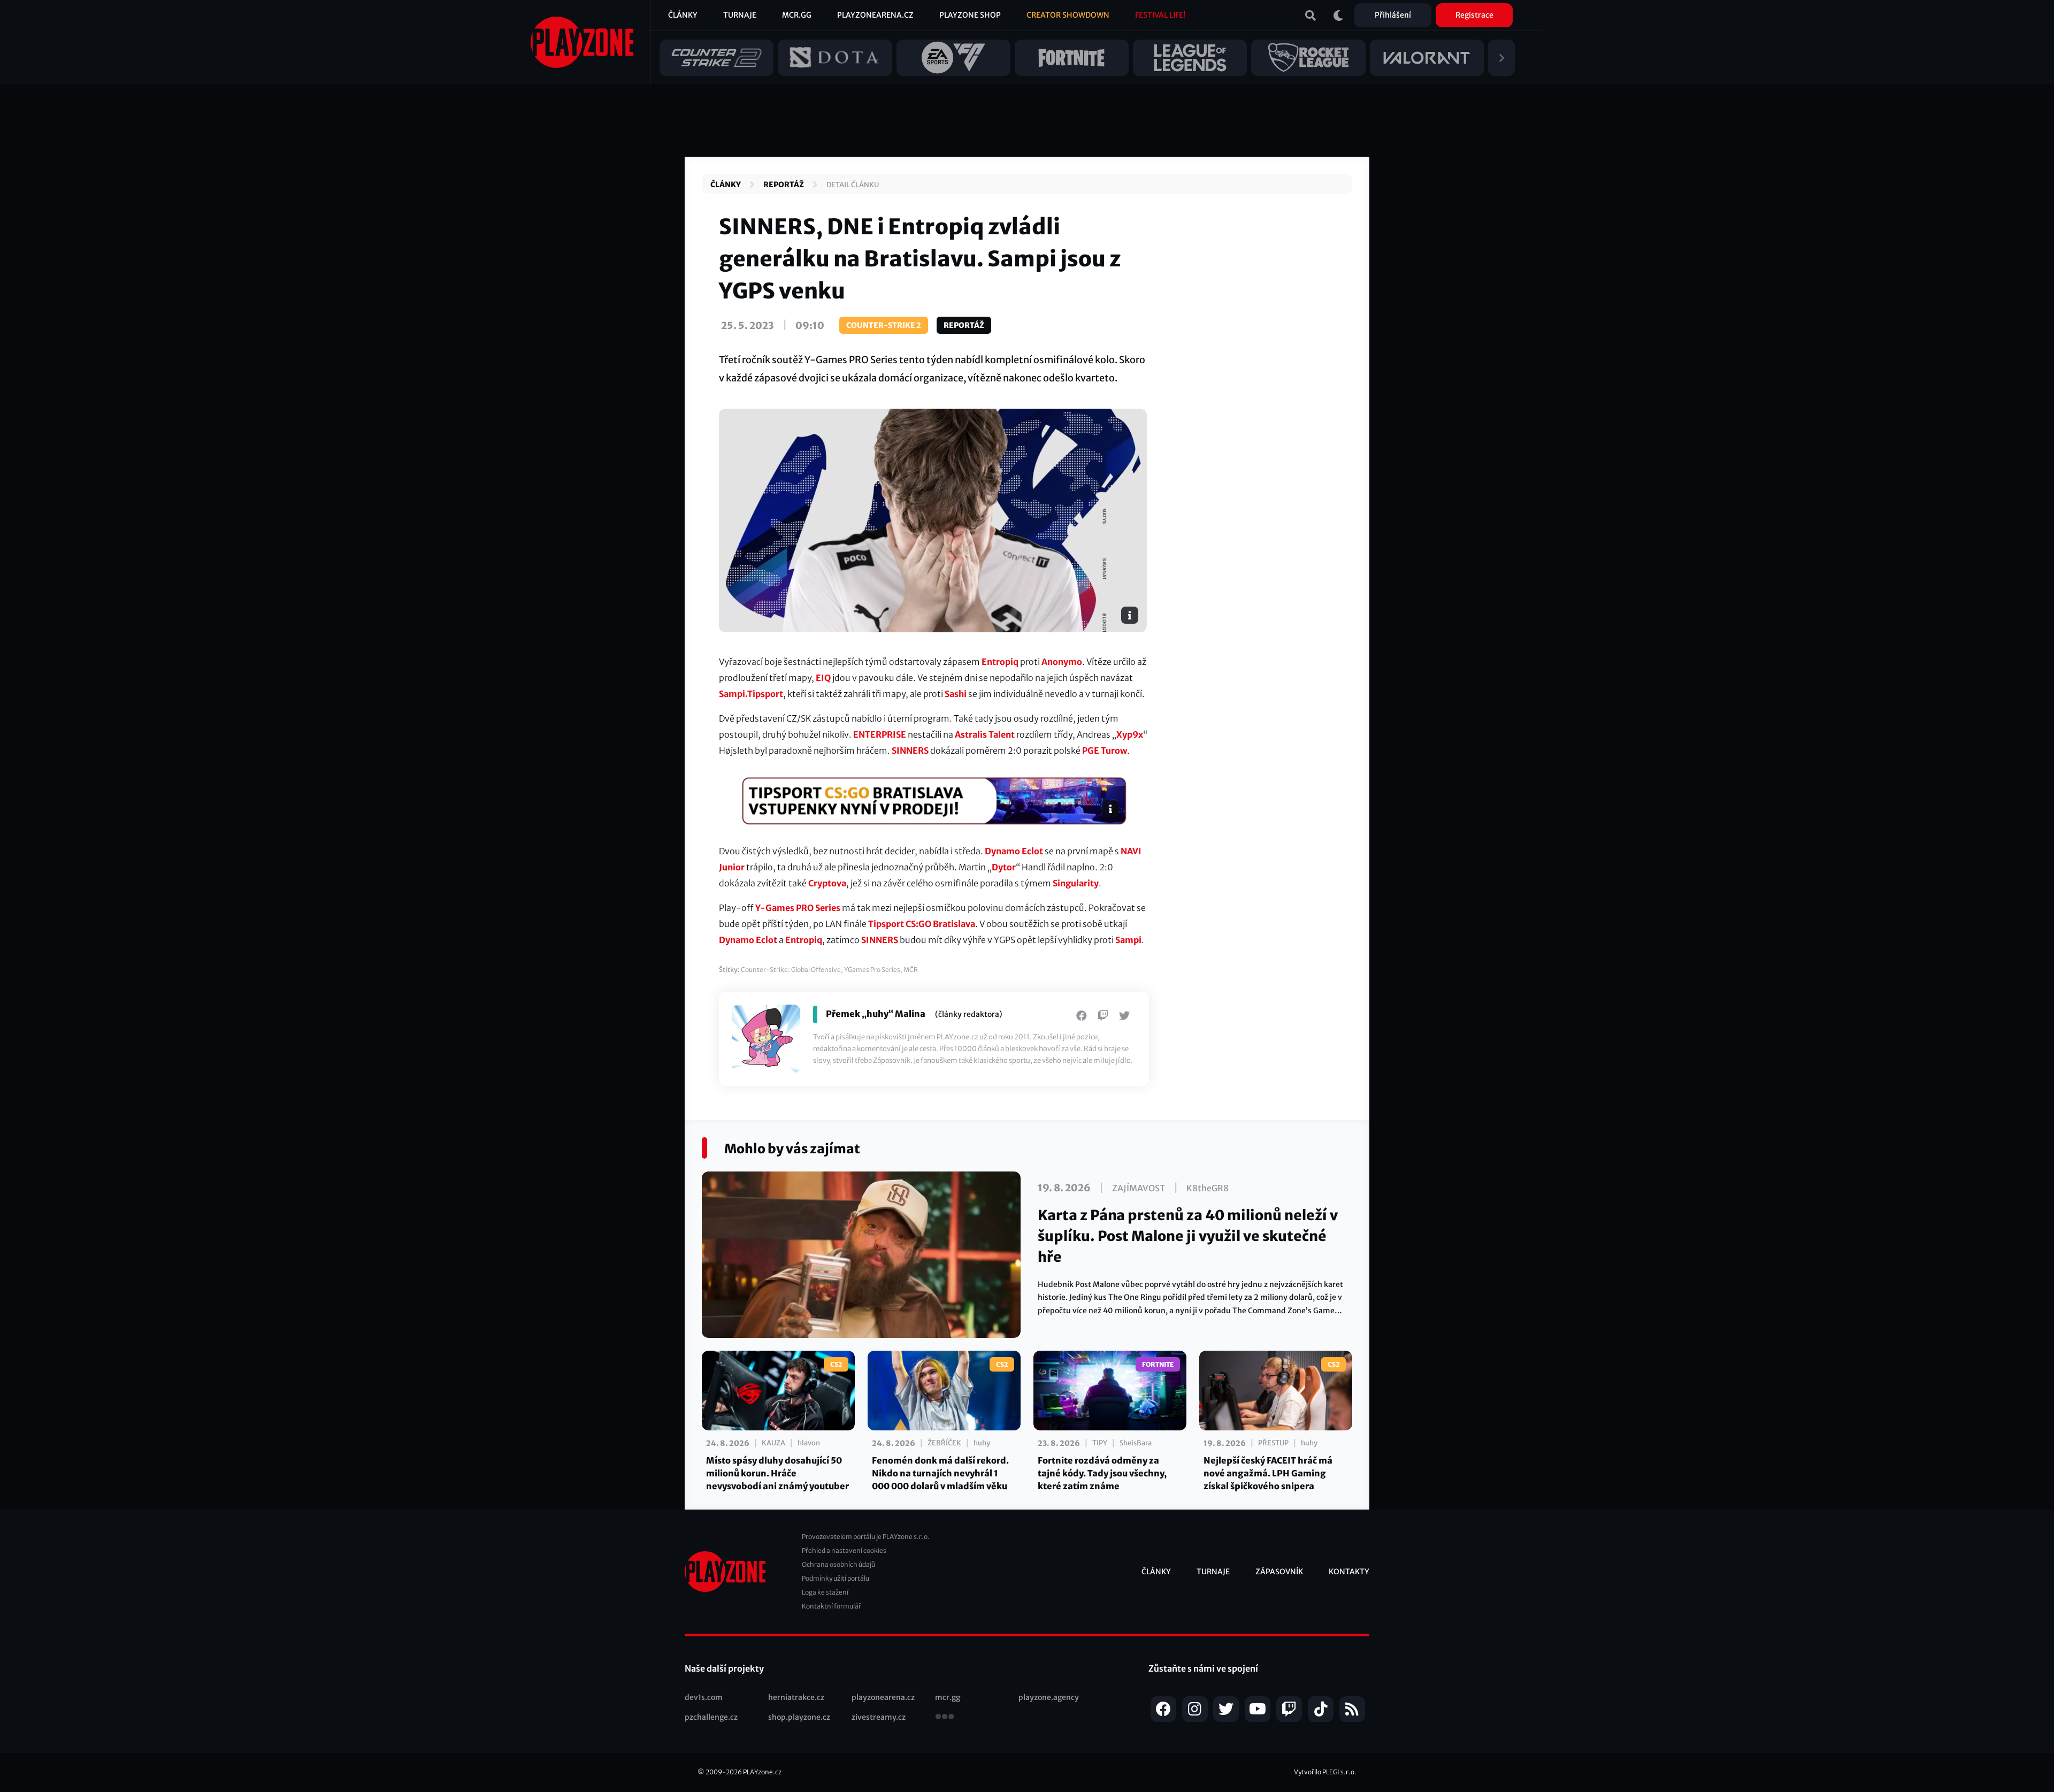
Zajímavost (1139, 1188)
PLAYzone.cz (762, 1772)
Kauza (773, 1443)
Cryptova (827, 883)
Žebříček (944, 1443)
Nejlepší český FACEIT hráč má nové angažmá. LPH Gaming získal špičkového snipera (1268, 1473)
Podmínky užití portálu (836, 1578)
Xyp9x (1130, 734)
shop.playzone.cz (799, 1717)
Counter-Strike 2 (884, 325)
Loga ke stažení (825, 1592)
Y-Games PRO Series (798, 908)
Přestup (1273, 1443)
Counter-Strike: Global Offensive (791, 970)
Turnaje (740, 15)
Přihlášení (1393, 15)
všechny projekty (945, 1718)
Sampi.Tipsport (751, 694)
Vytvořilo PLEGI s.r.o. (1325, 1772)
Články (683, 15)
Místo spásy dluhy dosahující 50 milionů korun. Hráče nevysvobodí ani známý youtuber (777, 1473)
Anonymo (1062, 662)
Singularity (1076, 883)
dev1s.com (704, 1697)
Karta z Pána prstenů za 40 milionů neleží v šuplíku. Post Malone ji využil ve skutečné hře (1188, 1236)
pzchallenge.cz (711, 1717)
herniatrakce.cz (796, 1697)
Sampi (1128, 940)
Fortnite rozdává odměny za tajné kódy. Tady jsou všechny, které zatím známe (1102, 1473)
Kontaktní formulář (831, 1606)
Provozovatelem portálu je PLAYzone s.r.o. (866, 1537)
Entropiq (1000, 662)
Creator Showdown (1068, 15)
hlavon (809, 1443)
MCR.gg (797, 15)
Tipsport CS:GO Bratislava (922, 924)
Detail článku (853, 185)
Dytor (1004, 867)
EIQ (823, 678)
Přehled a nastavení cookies (844, 1550)
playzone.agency (1049, 1697)
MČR (911, 970)
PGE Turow (1105, 751)
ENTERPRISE (880, 734)
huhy (982, 1443)
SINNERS (910, 751)
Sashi (956, 694)
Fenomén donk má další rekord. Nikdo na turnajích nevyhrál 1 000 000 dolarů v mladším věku (940, 1473)
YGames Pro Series (872, 970)
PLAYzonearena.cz (875, 15)
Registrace (1474, 15)
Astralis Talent (985, 734)
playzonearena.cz (883, 1697)
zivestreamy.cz (879, 1717)
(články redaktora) (969, 1014)
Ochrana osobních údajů (838, 1564)
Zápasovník (1279, 1572)
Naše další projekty (724, 1668)
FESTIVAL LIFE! (1160, 15)
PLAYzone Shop (970, 15)
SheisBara (1136, 1443)
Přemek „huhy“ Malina (876, 1014)
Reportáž (784, 185)
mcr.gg (948, 1697)
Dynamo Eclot (1014, 851)
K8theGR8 (1208, 1188)
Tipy (1100, 1443)
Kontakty (1349, 1572)
